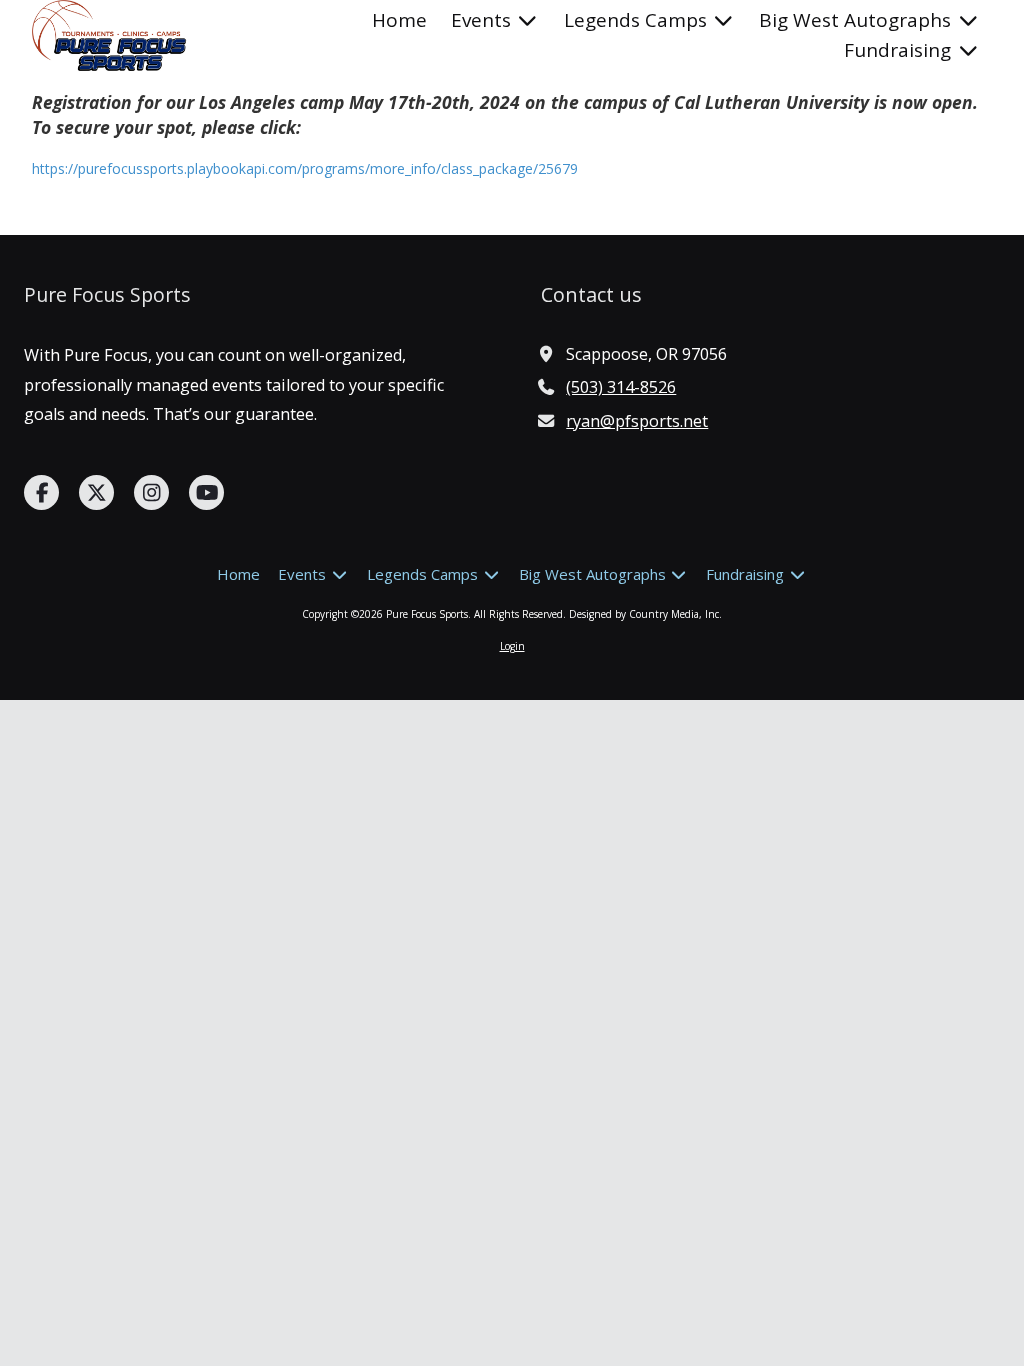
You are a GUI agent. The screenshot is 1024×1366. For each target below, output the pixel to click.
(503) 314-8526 (621, 387)
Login (512, 646)
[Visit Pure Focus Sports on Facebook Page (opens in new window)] (41, 492)
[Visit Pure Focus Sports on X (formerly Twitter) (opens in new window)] (96, 492)
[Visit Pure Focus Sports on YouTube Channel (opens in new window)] (206, 492)
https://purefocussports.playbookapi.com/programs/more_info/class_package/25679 (305, 168)
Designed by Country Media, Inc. (645, 614)
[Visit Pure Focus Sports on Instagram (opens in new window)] (151, 492)
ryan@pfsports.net (637, 421)
